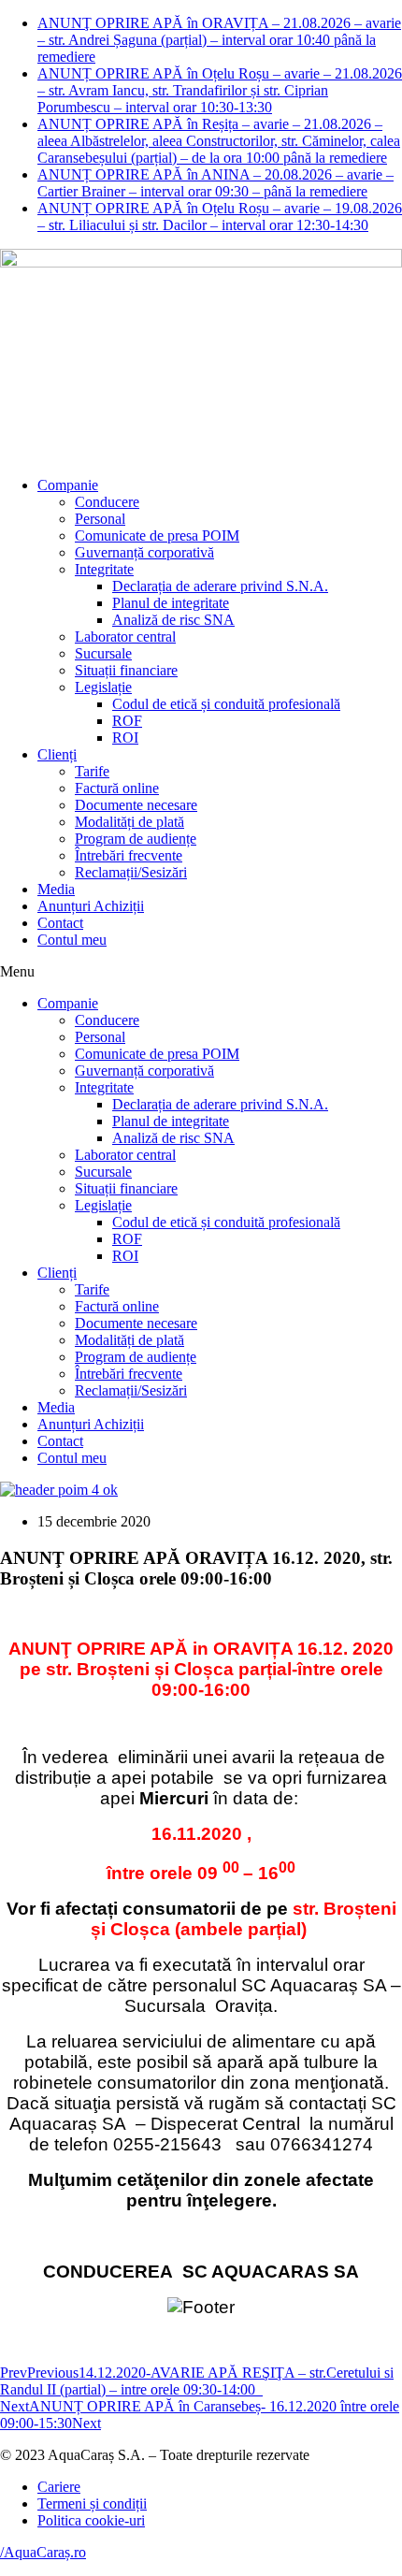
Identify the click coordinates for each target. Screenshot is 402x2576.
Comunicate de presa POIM (157, 535)
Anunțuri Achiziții (91, 906)
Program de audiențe (136, 839)
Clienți (57, 754)
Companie (68, 485)
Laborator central (125, 637)
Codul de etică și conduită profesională (226, 704)
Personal (100, 519)
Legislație (103, 687)
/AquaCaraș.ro (43, 2552)
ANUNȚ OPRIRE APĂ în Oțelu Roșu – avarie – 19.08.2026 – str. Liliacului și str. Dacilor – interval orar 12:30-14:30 (220, 217)
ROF (127, 721)
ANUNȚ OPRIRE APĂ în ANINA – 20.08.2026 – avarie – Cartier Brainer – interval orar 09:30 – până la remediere (215, 183)
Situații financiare (126, 670)
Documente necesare (136, 805)
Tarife (92, 771)
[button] (201, 972)
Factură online (117, 788)
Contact (60, 923)
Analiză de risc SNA (173, 620)
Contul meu (72, 940)
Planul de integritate (171, 603)
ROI (125, 738)
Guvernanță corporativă (144, 552)
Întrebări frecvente (129, 855)
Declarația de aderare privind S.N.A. (220, 586)
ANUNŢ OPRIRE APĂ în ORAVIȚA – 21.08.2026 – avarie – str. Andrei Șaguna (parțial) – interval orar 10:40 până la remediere (219, 40)
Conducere (107, 502)
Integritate (104, 569)
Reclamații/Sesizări (131, 872)
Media (56, 889)
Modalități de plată (129, 822)
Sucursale (103, 653)
